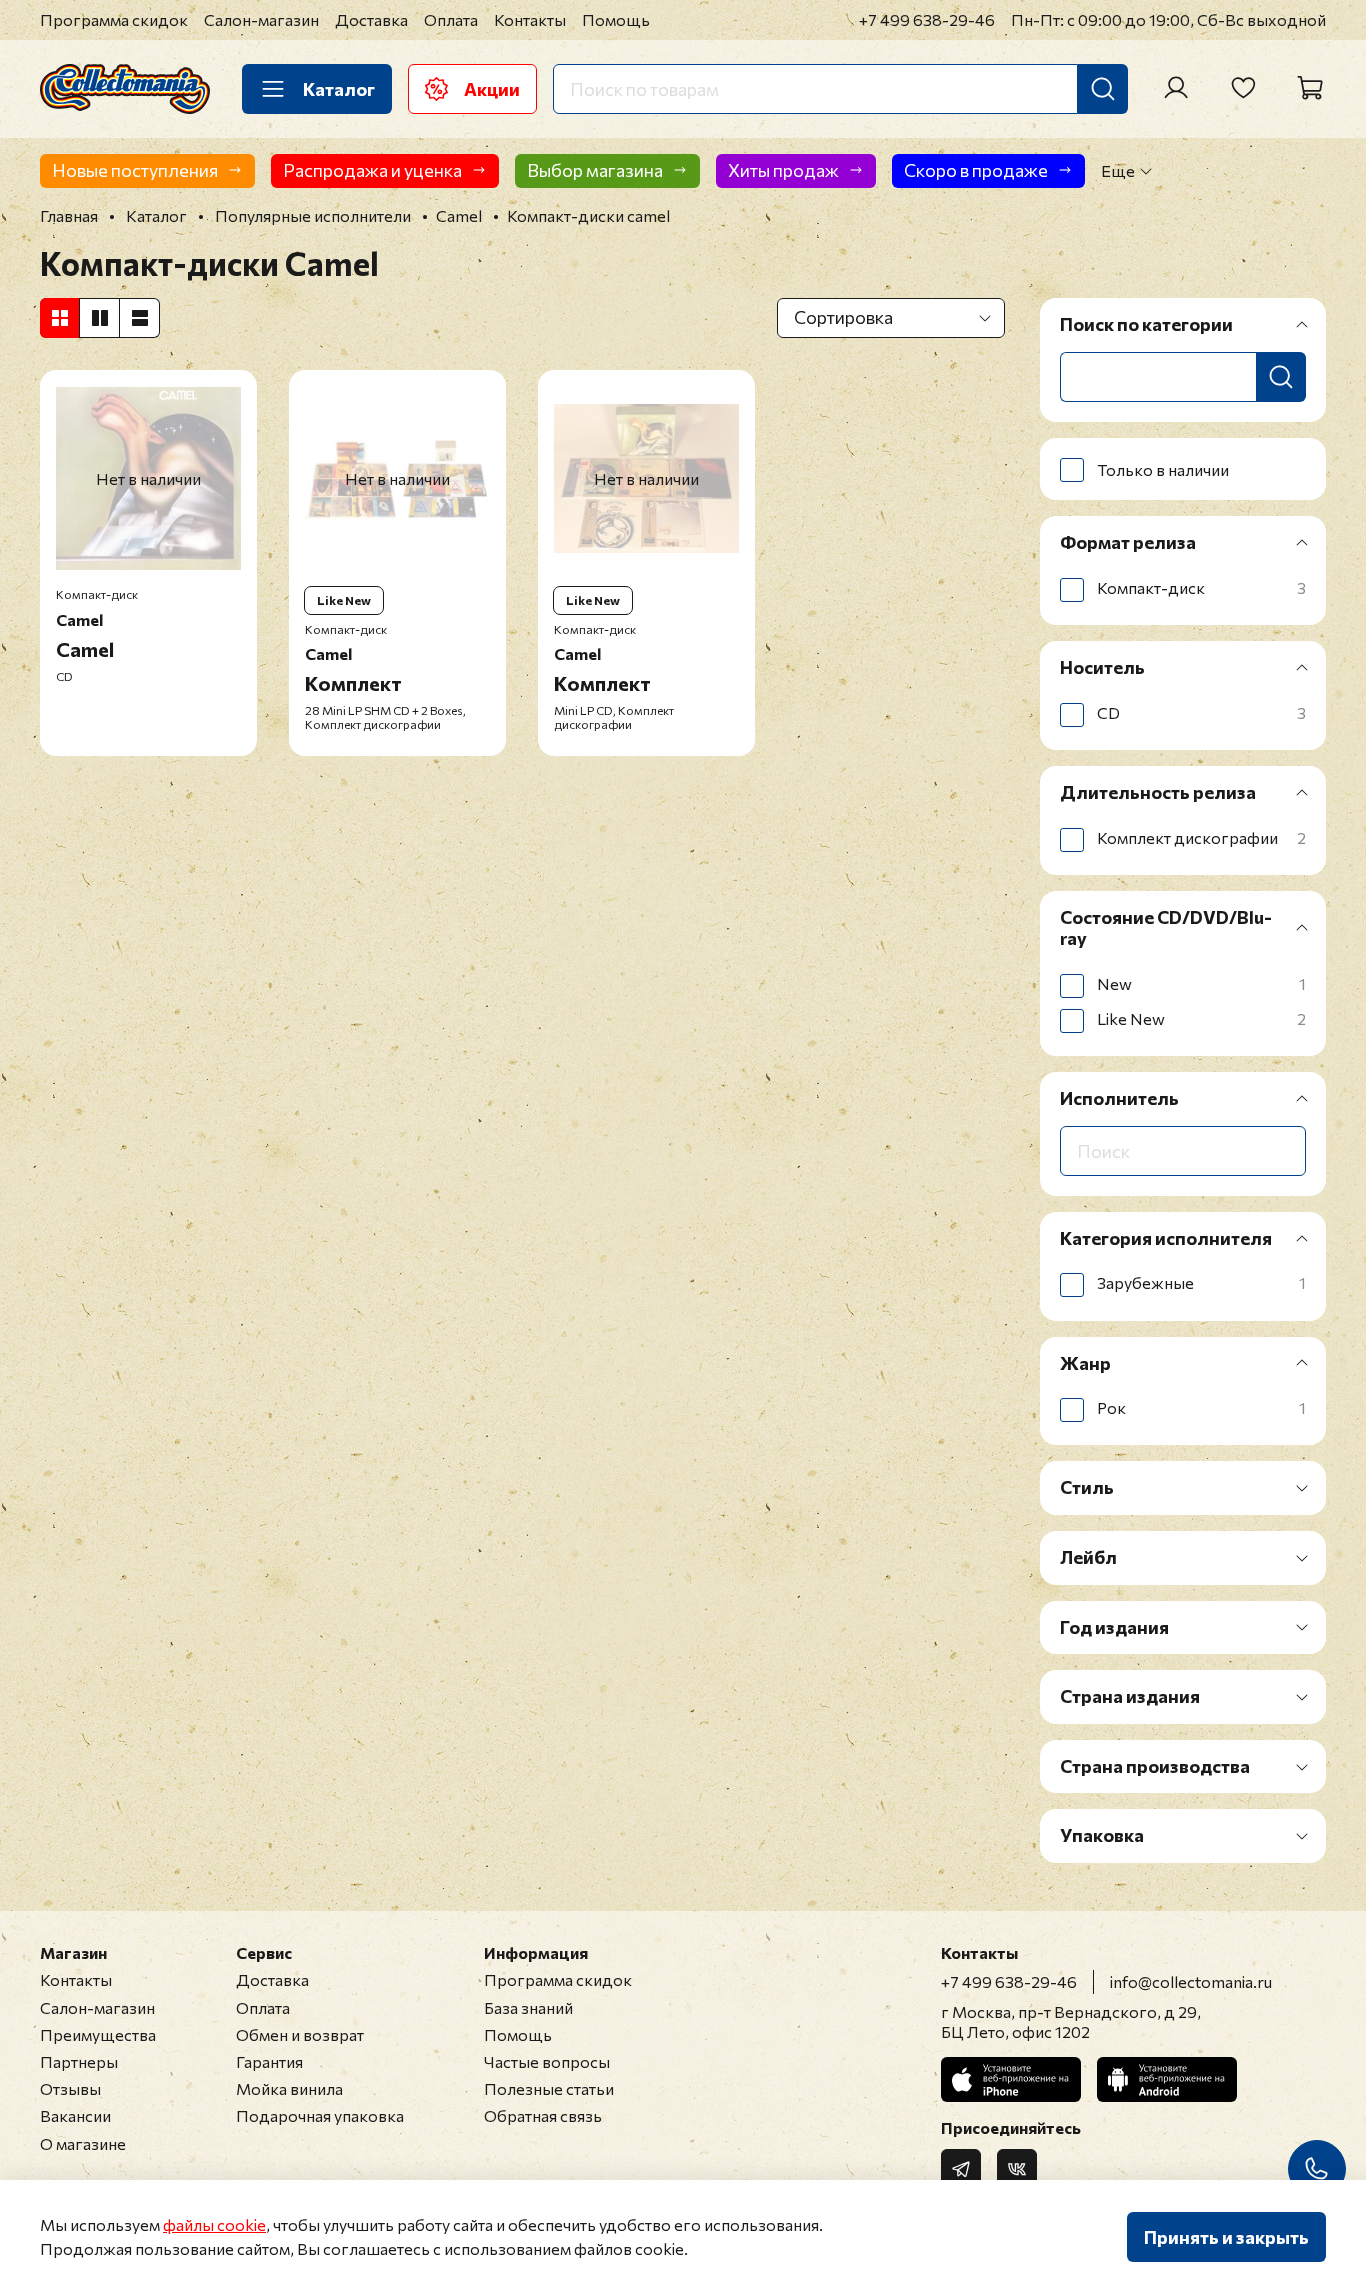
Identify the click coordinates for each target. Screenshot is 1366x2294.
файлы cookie (214, 2224)
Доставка (371, 19)
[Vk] (1017, 2169)
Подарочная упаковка (320, 2115)
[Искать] (1103, 89)
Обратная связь (543, 2115)
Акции (492, 89)
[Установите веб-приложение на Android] (1167, 2079)
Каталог (339, 89)
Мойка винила (289, 2088)
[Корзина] (1310, 88)
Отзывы (70, 2088)
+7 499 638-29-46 (927, 19)
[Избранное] (1243, 88)
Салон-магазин (261, 19)
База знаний (528, 2007)
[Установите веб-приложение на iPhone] (1011, 2079)
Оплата (451, 19)
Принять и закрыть (1226, 2237)
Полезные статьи (549, 2088)
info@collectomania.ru (1191, 1981)
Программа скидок (114, 19)
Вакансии (75, 2115)
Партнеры (79, 2061)
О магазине (83, 2143)
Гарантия (269, 2061)
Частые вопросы (547, 2061)
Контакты (530, 19)
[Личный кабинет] (1176, 88)
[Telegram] (961, 2169)
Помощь (616, 19)
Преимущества (98, 2034)
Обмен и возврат (300, 2034)
